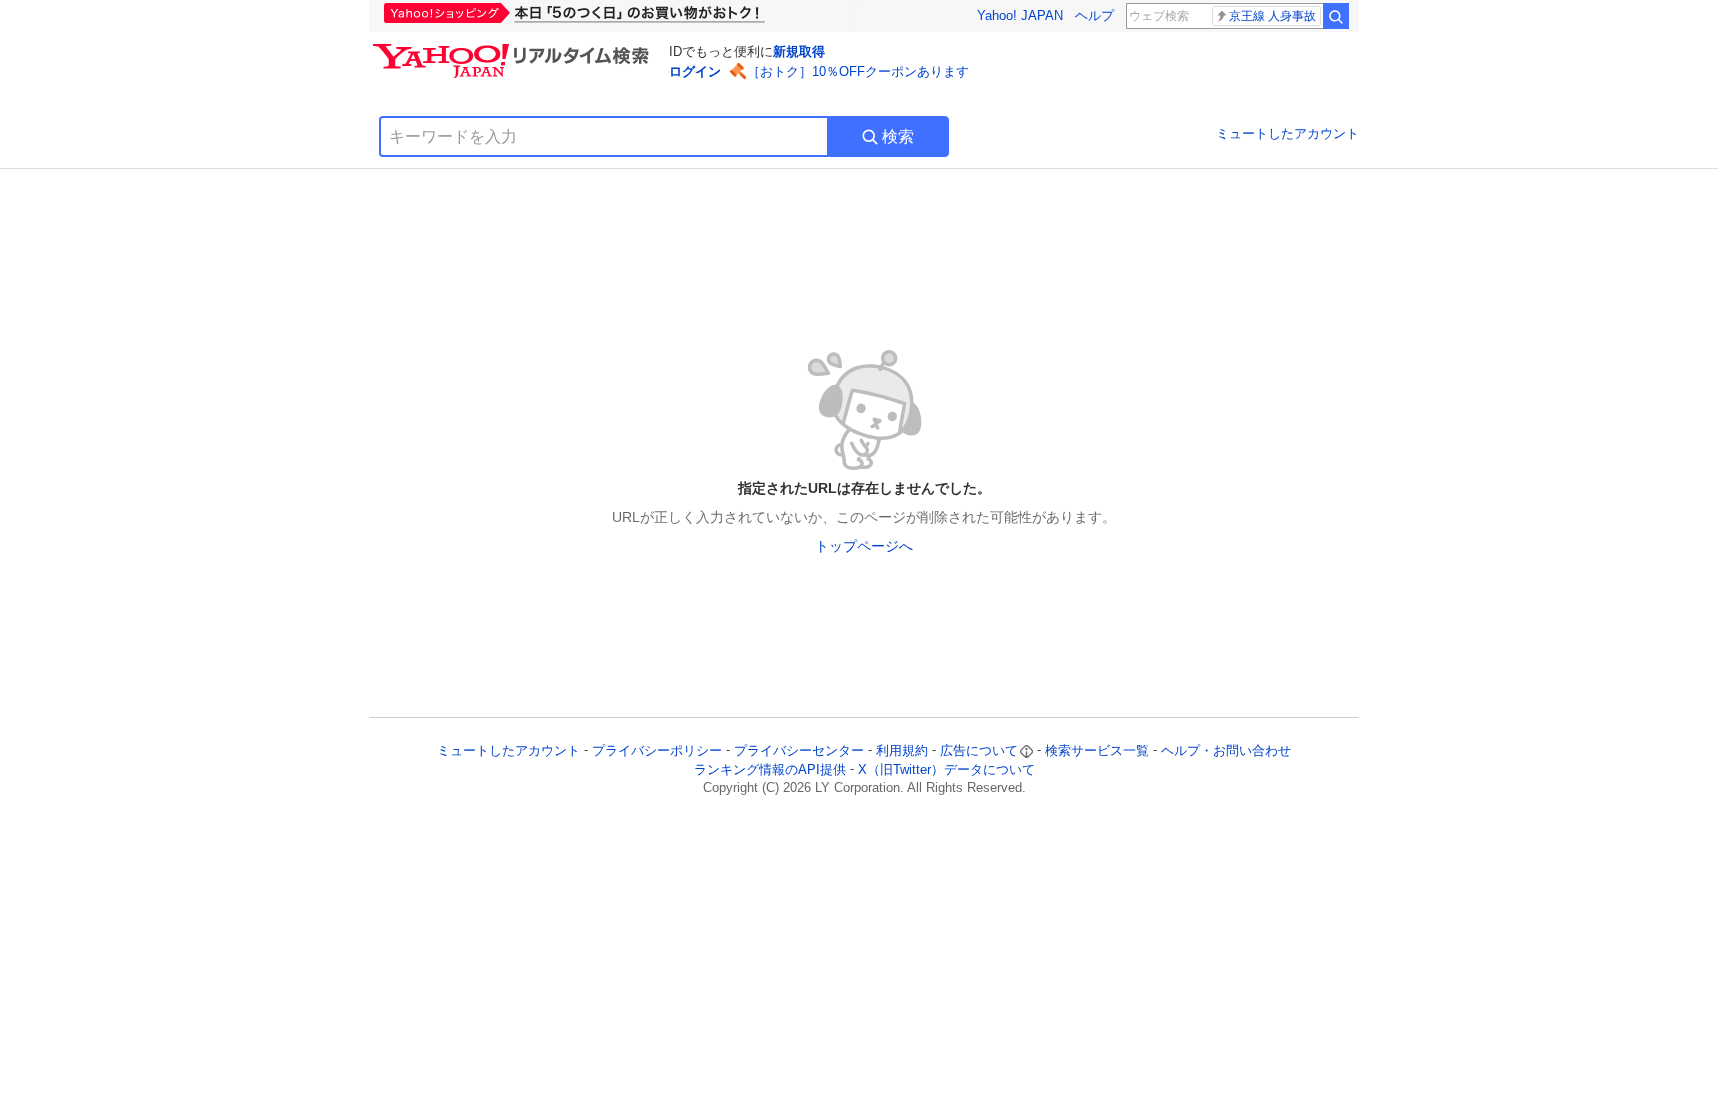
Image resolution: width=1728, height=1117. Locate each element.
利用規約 (902, 750)
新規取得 (799, 51)
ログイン (695, 71)
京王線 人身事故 (1272, 16)
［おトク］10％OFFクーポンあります (858, 71)
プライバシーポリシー (657, 750)
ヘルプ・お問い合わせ (1226, 750)
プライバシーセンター (799, 750)
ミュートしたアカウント (1287, 133)
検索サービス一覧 (1097, 750)
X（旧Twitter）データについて (946, 769)
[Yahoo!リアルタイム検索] (514, 49)
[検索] (1336, 16)
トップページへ (864, 546)
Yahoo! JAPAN (1020, 15)
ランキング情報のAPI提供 (770, 769)
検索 (898, 136)
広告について (979, 750)
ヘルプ (1094, 15)
